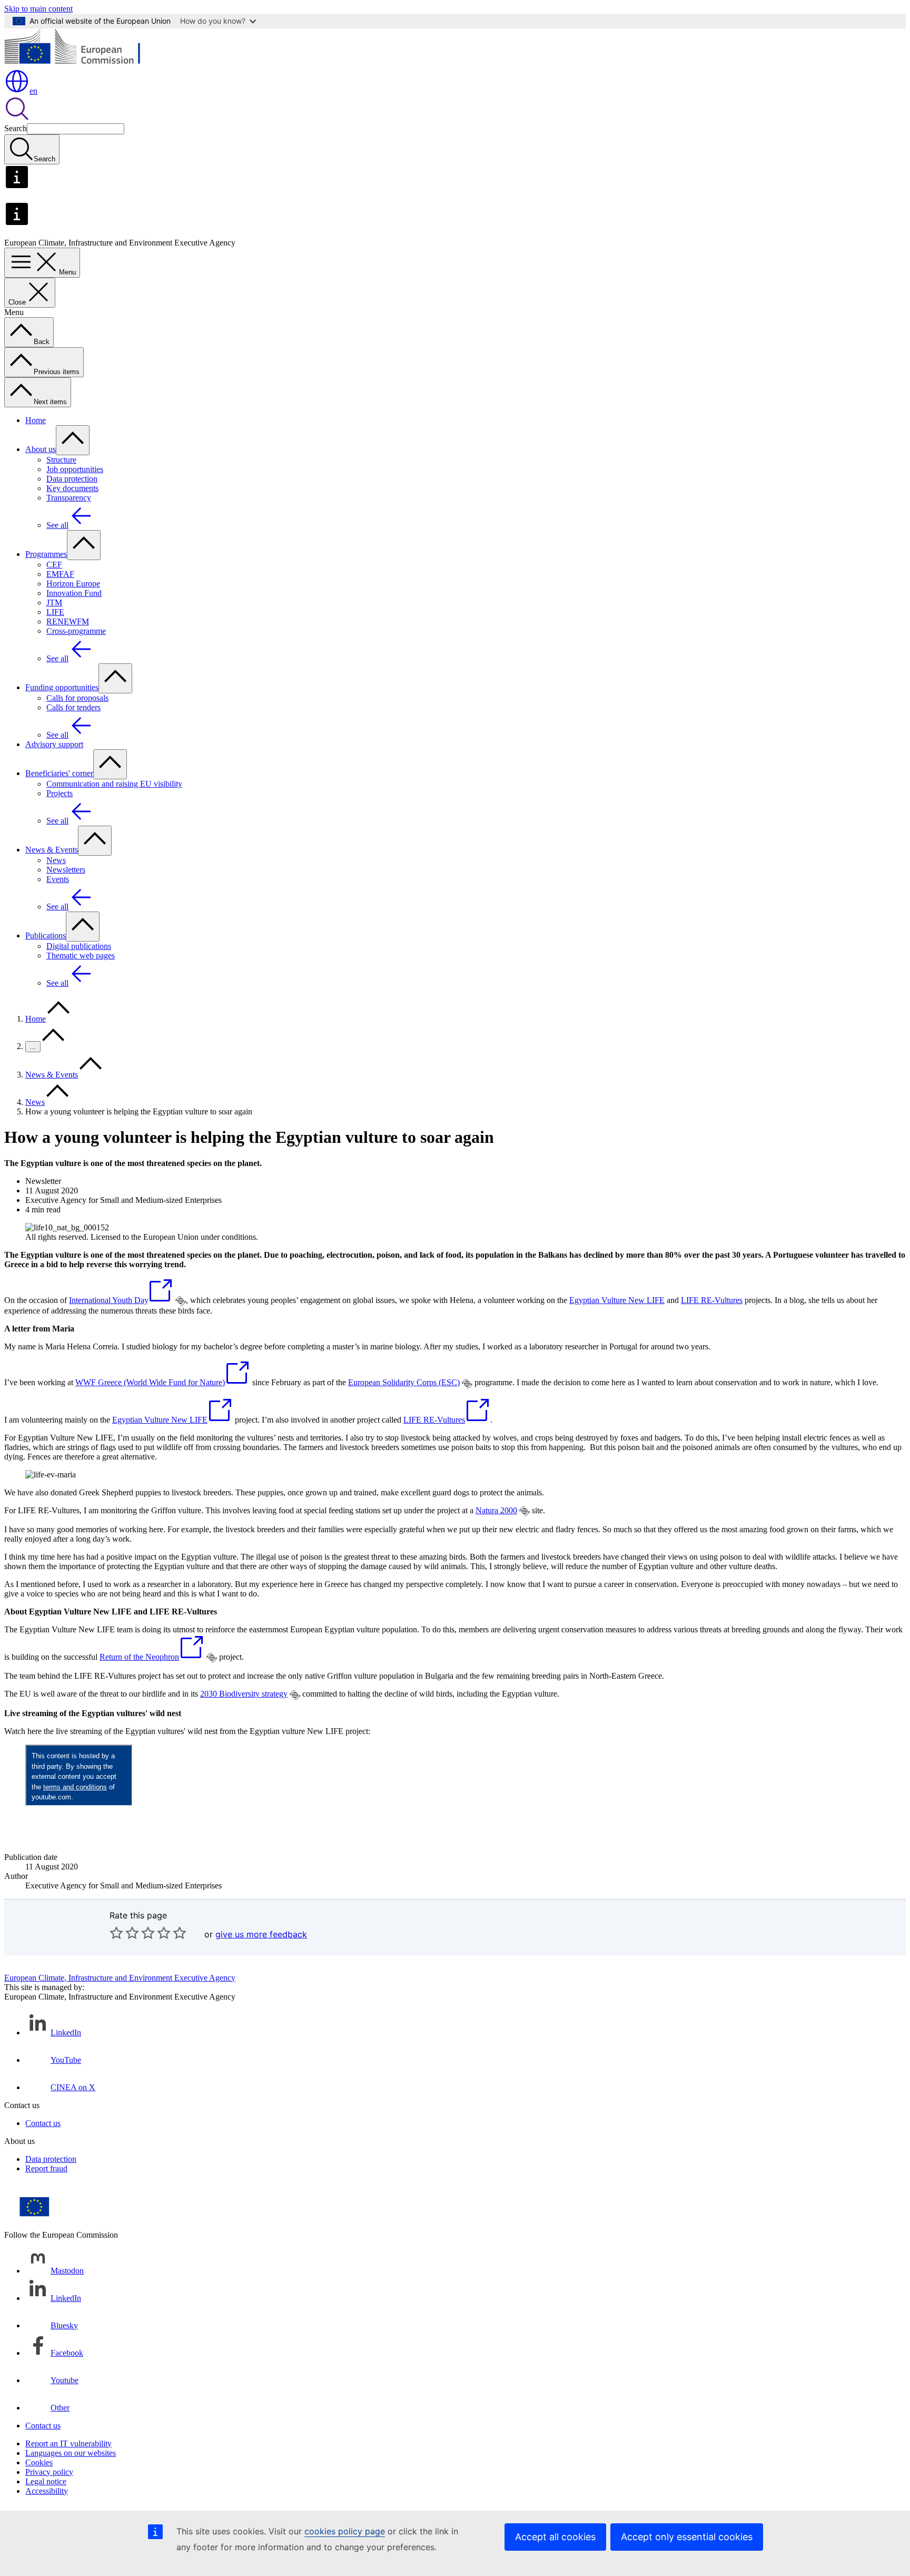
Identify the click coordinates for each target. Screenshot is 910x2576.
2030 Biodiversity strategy (244, 1694)
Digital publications (79, 946)
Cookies (39, 2462)
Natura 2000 (496, 1510)
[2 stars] (124, 1933)
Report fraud (46, 2168)
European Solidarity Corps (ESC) (404, 1382)
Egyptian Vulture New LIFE (617, 1300)
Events (58, 879)
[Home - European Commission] (81, 63)
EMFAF (60, 574)
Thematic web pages (81, 956)
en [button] (33, 91)
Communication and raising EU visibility (114, 784)
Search (16, 128)
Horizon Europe (73, 584)
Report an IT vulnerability (68, 2443)
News (56, 860)
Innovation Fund (74, 593)
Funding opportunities (62, 687)
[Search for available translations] (181, 1301)
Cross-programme (76, 631)
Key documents (72, 488)
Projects (60, 793)
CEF (54, 565)
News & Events (52, 850)
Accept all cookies (555, 2537)
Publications (46, 936)
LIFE (55, 612)
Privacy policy (49, 2472)
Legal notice (46, 2481)
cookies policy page (345, 2531)
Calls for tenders (73, 707)
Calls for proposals (77, 698)
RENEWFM (68, 621)
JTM (54, 603)
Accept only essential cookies (687, 2537)
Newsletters (66, 870)
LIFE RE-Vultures (712, 1300)
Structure (61, 460)
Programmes (46, 554)
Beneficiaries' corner (59, 773)
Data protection (72, 479)
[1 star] (116, 1933)
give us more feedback (261, 1934)
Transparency (69, 498)
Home (36, 420)
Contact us (43, 2123)
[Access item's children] (73, 440)
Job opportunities (75, 469)
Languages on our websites (71, 2453)
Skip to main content (38, 9)
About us (41, 449)
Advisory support (54, 744)
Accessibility (47, 2491)
